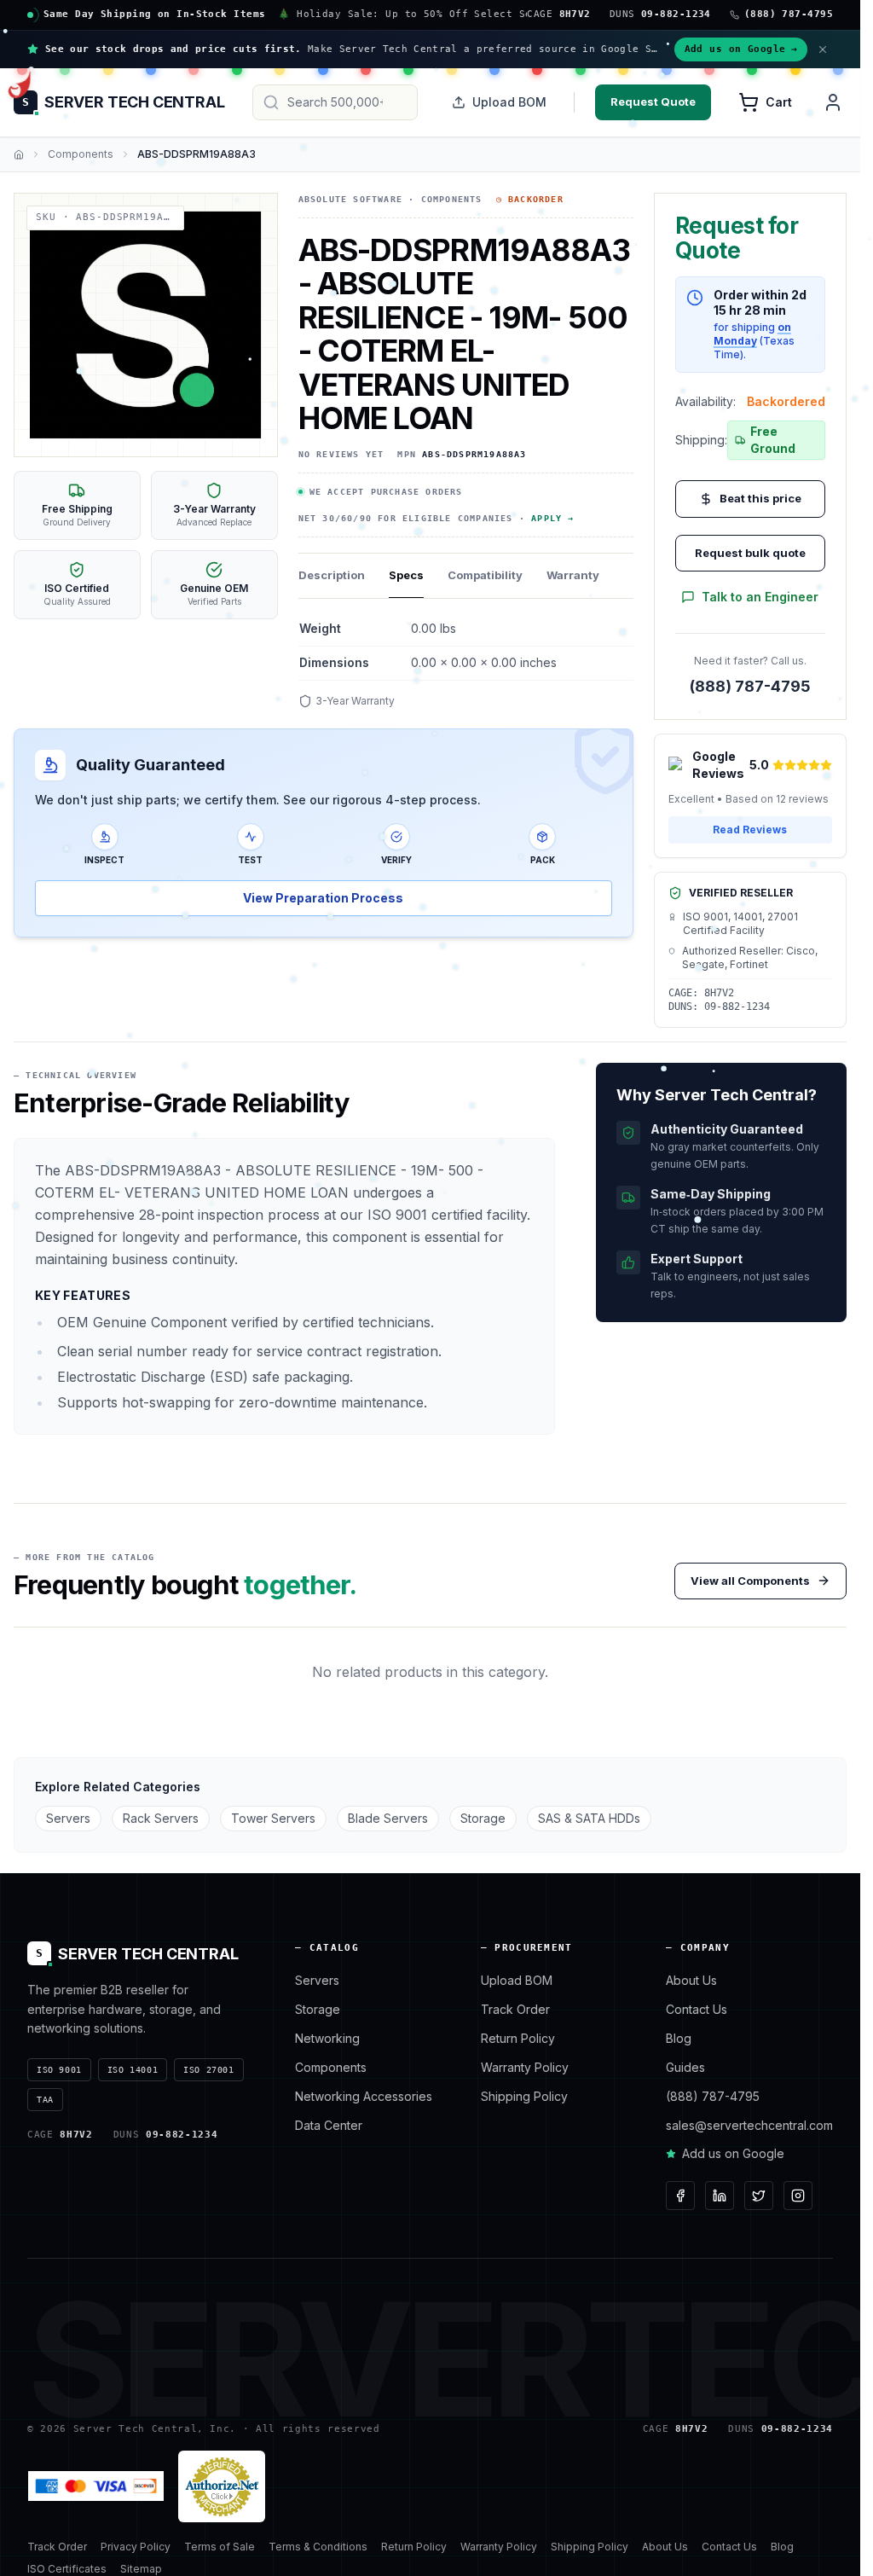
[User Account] (833, 102)
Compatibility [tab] (485, 575)
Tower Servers (273, 1818)
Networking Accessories (364, 2096)
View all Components (750, 1581)
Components (81, 154)
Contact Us (697, 2009)
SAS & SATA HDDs (589, 1818)
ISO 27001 (208, 2070)
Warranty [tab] (573, 575)
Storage (483, 1818)
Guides (685, 2067)
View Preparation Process (323, 898)
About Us (691, 1980)
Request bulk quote (750, 553)
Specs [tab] (406, 575)
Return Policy (518, 2038)
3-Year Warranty (355, 701)
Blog (679, 2038)
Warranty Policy (525, 2067)
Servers (68, 1818)
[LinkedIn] (720, 2196)
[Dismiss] (823, 49)
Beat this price (760, 498)
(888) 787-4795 (750, 686)
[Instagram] (798, 2196)
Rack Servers (161, 1818)
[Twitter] (759, 2196)
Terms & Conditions (318, 2547)
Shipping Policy (524, 2096)
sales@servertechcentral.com (749, 2125)
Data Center (329, 2125)
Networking (327, 2038)
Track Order (515, 2009)
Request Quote (653, 102)
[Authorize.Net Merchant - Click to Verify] (222, 2486)
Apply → (552, 518)
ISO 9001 (59, 2070)
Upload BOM (509, 102)
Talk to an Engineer (760, 597)
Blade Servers (388, 1818)
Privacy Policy (136, 2547)
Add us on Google (741, 49)
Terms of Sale (220, 2547)
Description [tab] (332, 575)
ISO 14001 (133, 2070)
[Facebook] (680, 2196)
